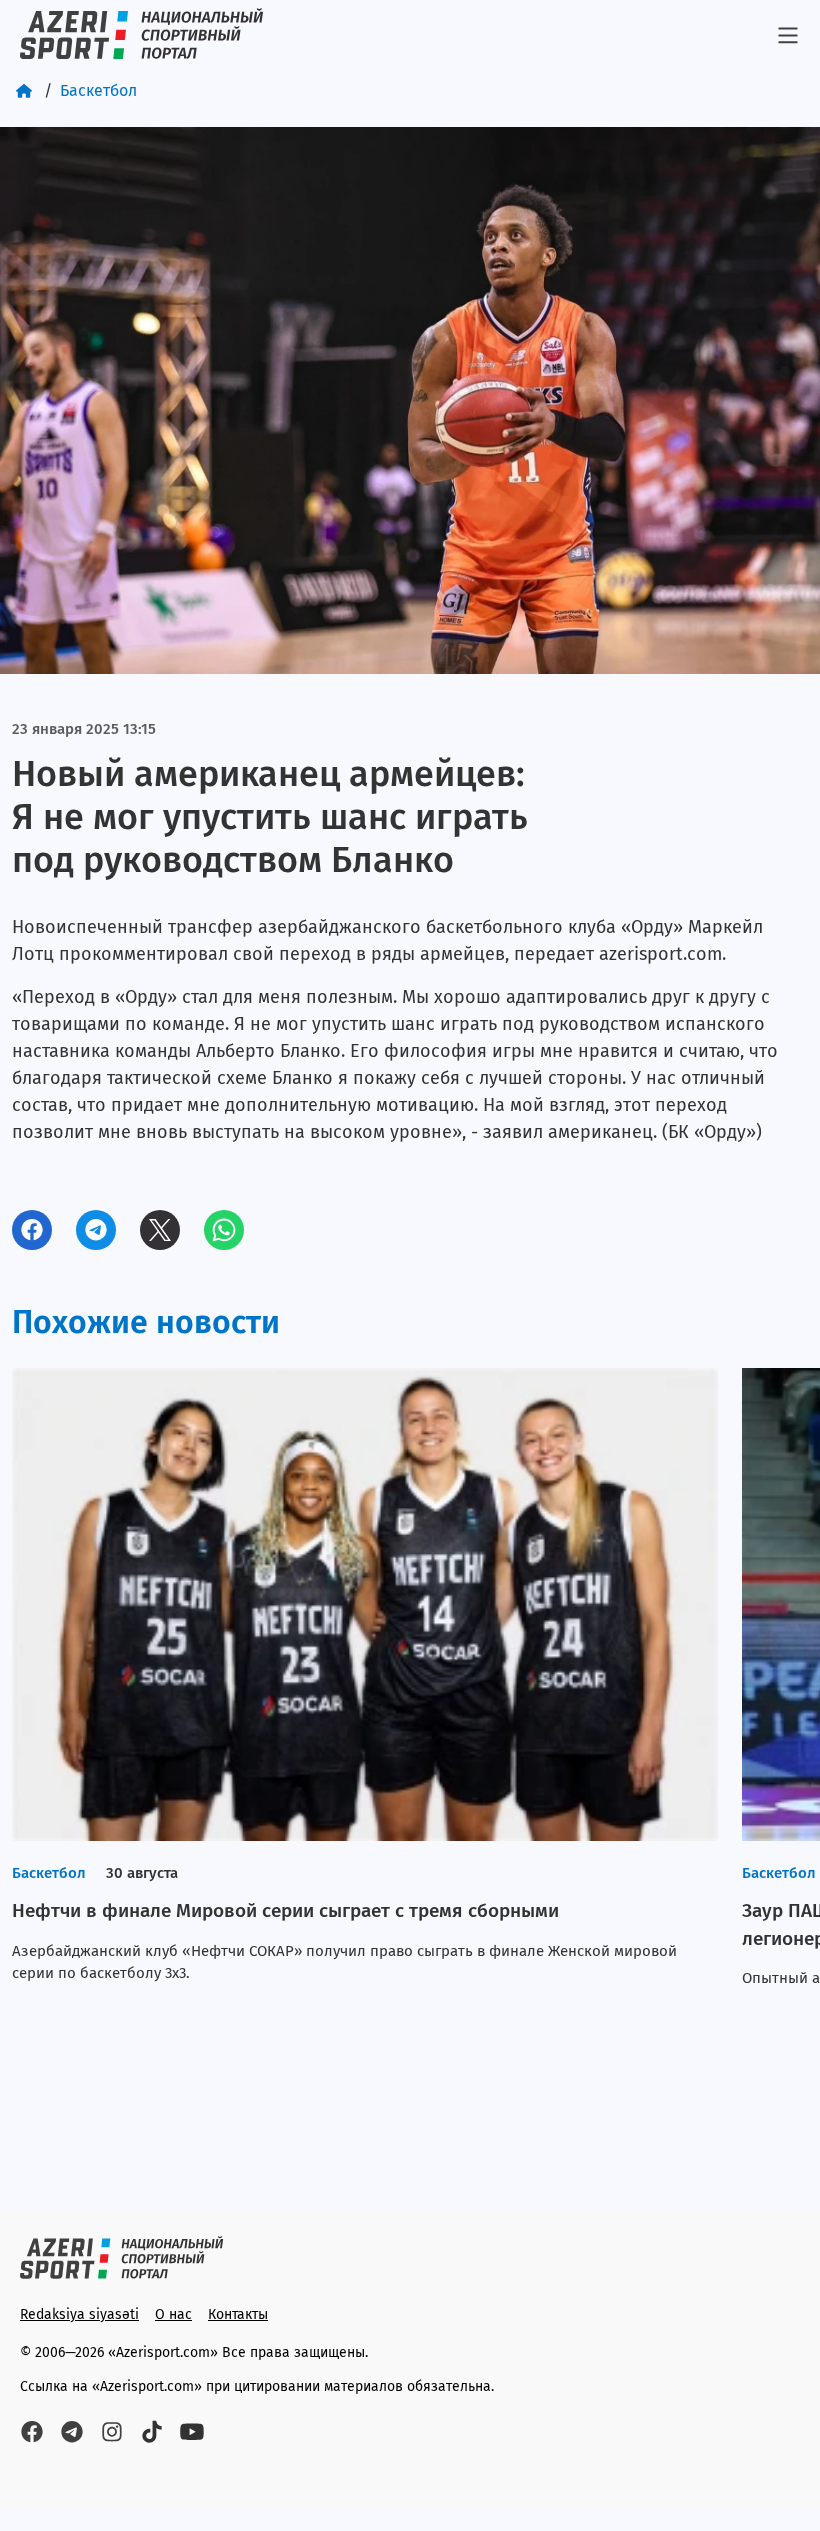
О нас (173, 2314)
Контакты (238, 2314)
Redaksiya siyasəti (79, 2314)
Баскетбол (98, 90)
